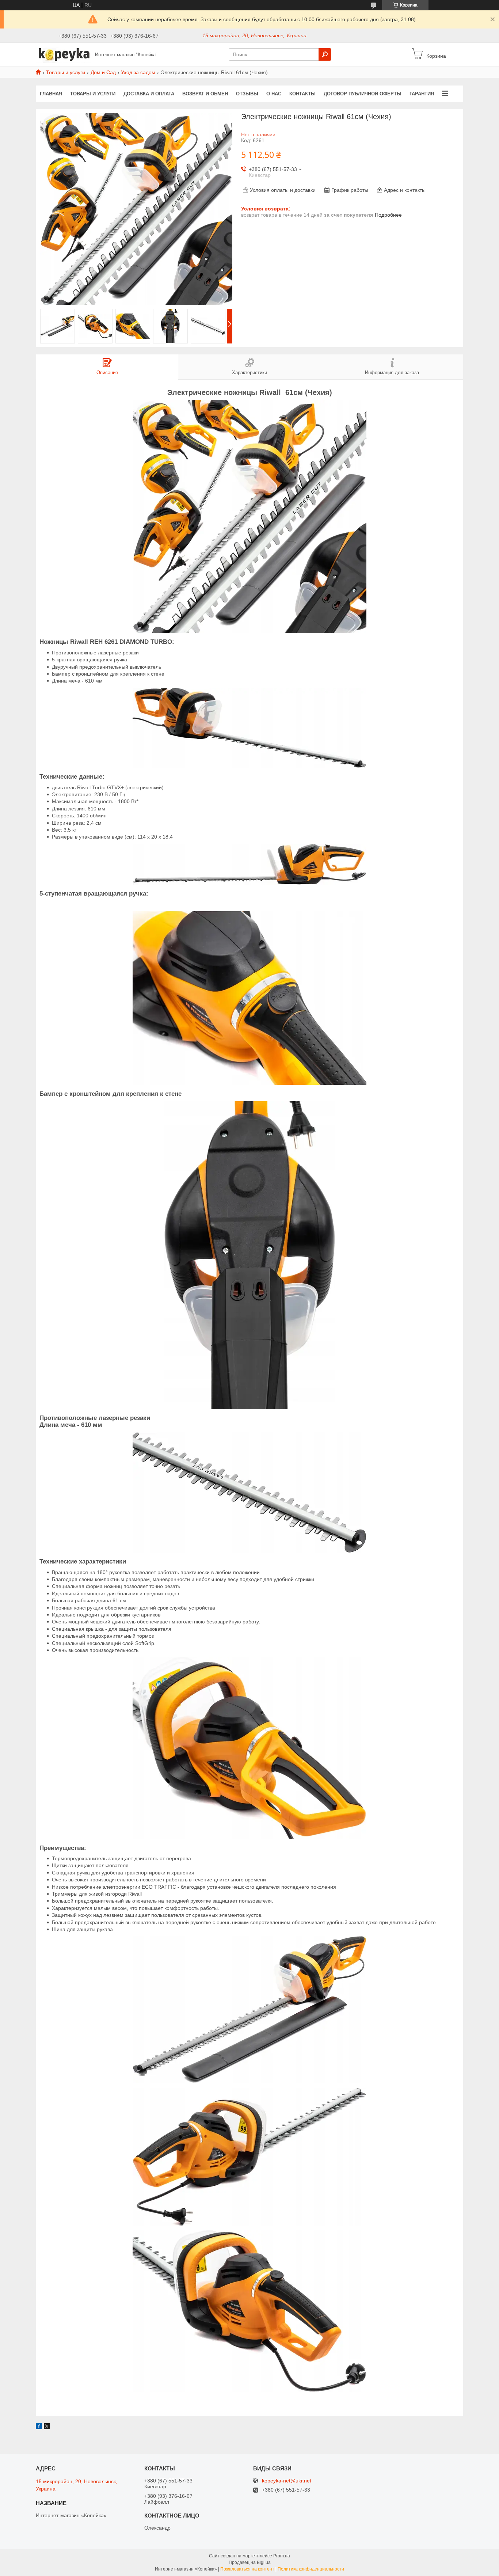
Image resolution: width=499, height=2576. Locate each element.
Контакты (302, 94)
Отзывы (247, 94)
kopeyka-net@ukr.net (287, 2481)
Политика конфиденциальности (311, 2569)
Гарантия (422, 94)
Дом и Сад (103, 72)
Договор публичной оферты (363, 94)
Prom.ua (282, 2556)
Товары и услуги (66, 72)
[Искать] (325, 54)
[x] (47, 2427)
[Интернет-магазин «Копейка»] (63, 54)
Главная (51, 94)
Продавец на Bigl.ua (250, 2562)
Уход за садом (138, 72)
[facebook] (39, 2427)
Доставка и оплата (149, 94)
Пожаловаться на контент (247, 2569)
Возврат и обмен (205, 94)
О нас (274, 94)
